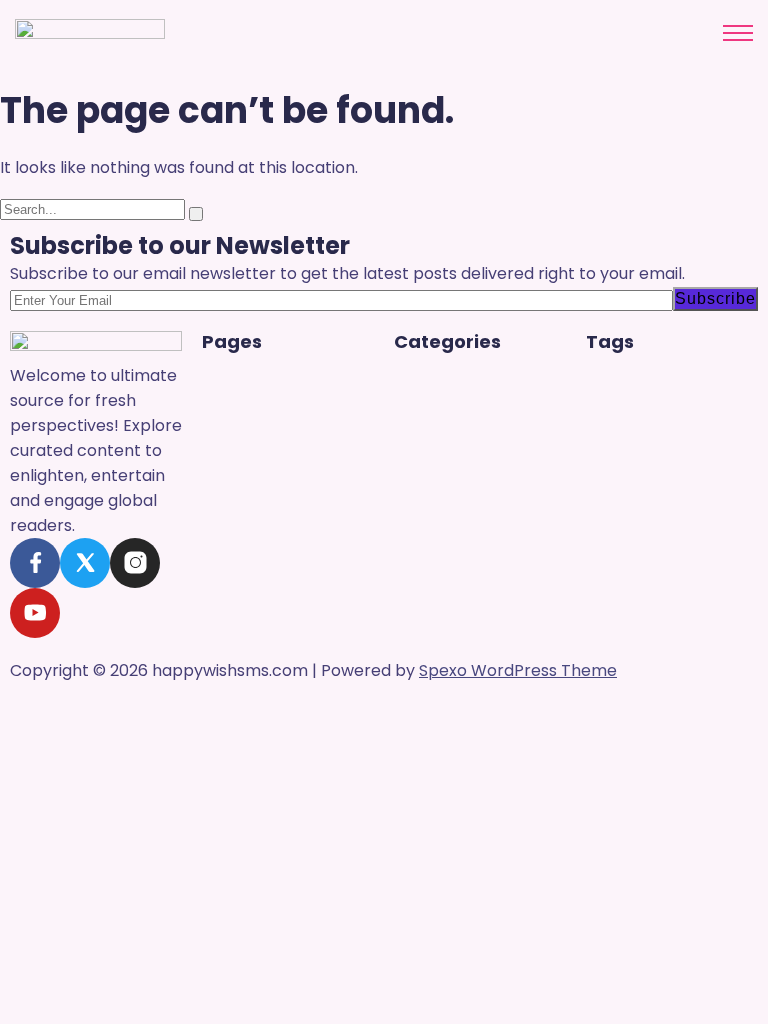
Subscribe (715, 298)
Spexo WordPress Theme (518, 670)
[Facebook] (35, 563)
